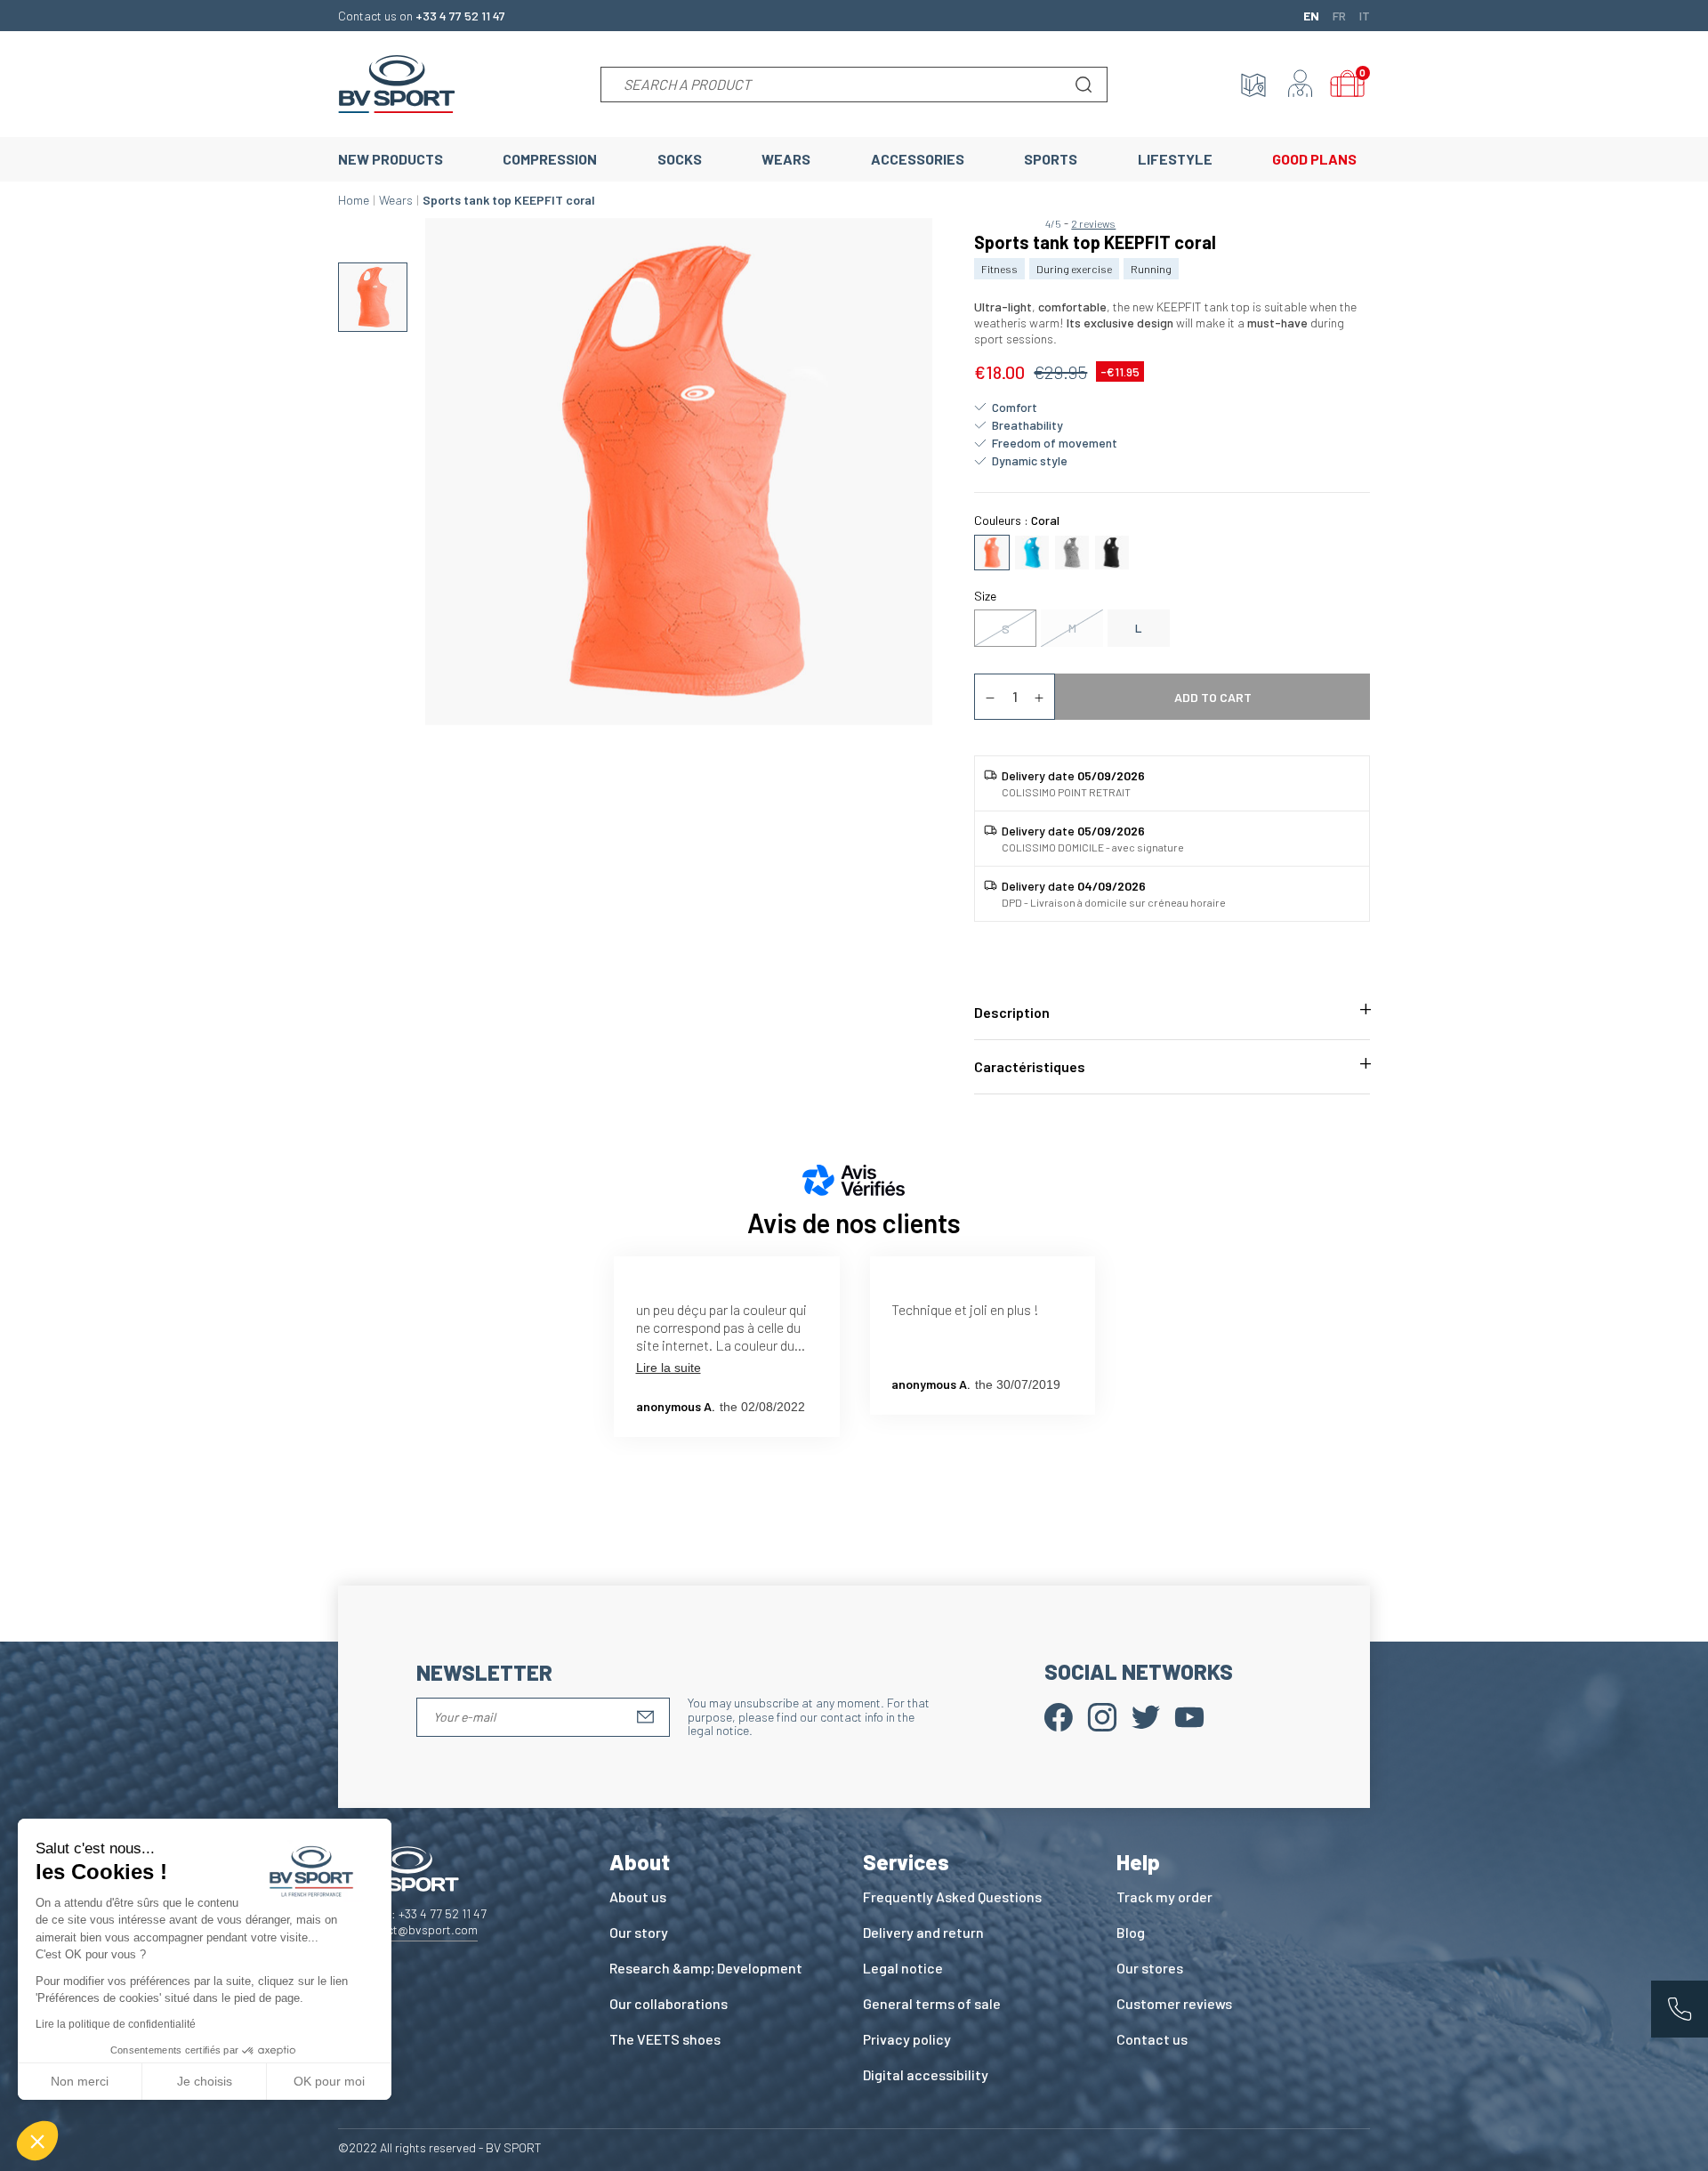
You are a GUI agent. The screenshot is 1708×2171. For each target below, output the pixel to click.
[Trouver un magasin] (1253, 85)
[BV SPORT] (397, 82)
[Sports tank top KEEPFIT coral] (992, 550)
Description (1012, 1012)
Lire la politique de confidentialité (116, 2024)
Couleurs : (1017, 520)
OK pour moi (329, 2081)
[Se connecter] (1301, 85)
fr (1339, 15)
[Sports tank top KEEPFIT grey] (1072, 550)
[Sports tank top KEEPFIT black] (1112, 550)
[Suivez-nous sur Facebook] (1059, 1716)
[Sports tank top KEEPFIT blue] (1032, 550)
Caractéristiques (1030, 1066)
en (1311, 15)
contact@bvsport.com (417, 1929)
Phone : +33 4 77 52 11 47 (421, 1913)
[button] (37, 2141)
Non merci (80, 2081)
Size (985, 596)
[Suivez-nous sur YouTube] (1189, 1716)
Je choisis (205, 2081)
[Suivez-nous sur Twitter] (1146, 1716)
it (1365, 15)
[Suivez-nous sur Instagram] (1102, 1716)
